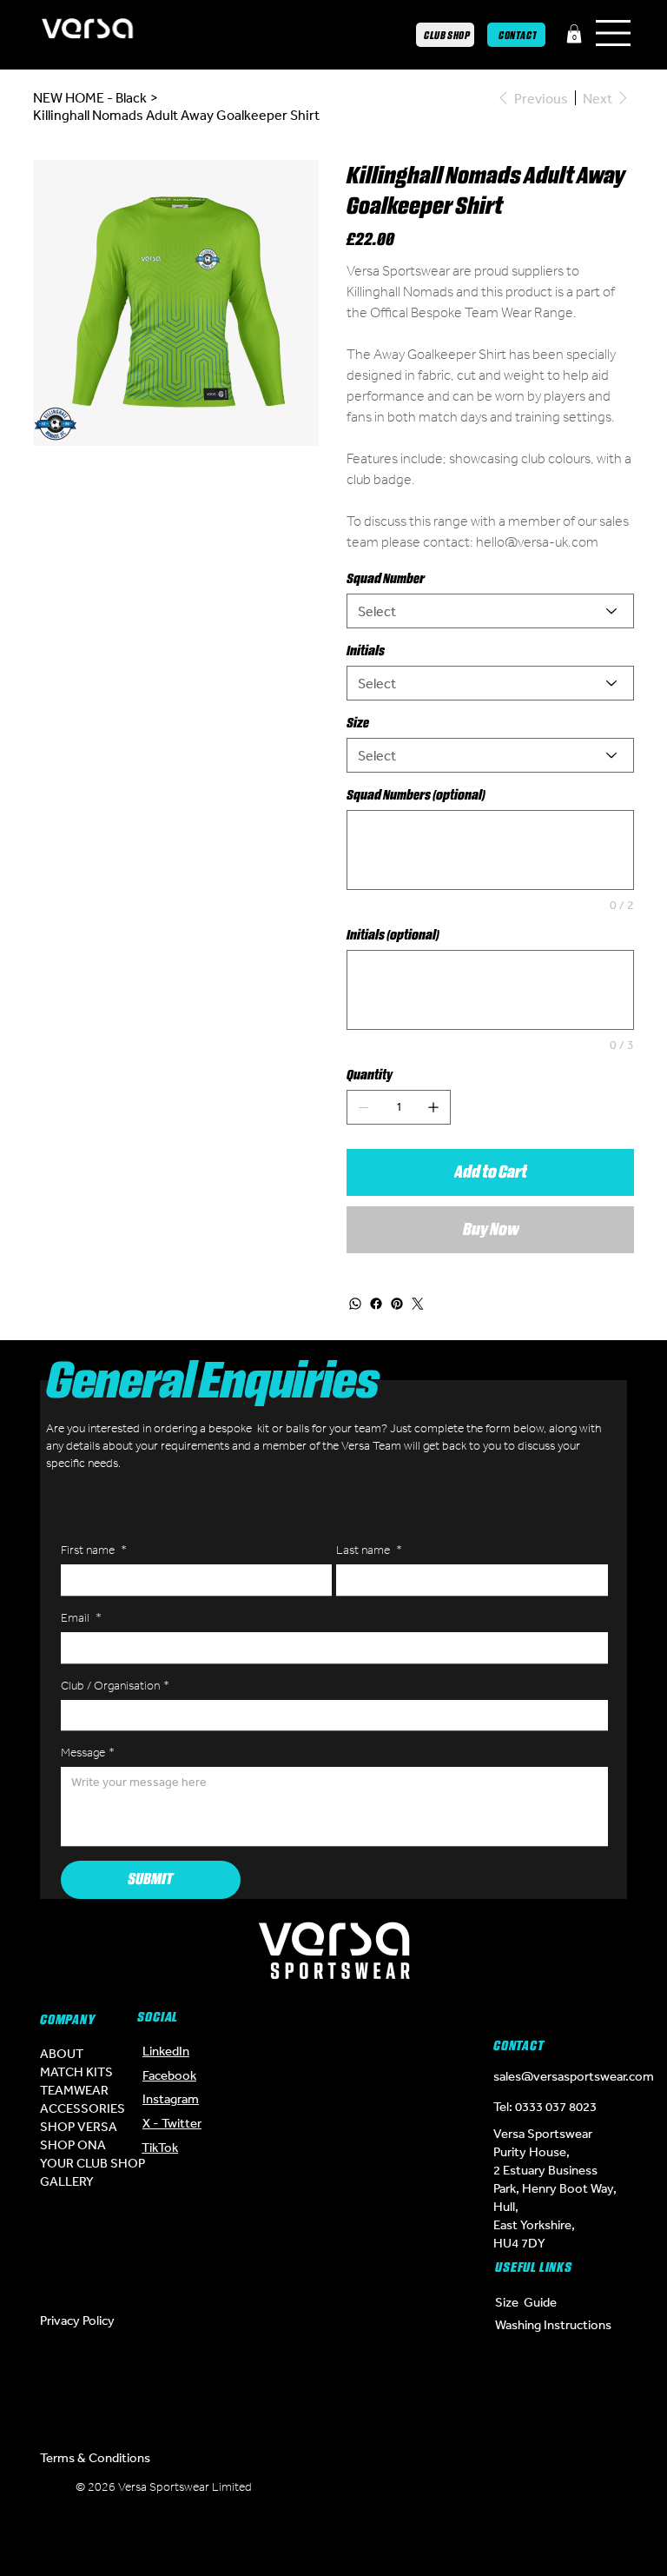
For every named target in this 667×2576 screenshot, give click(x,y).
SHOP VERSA (79, 2126)
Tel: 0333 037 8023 (545, 2106)
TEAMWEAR (74, 2090)
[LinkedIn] (281, 2537)
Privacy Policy (77, 2320)
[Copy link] (386, 2537)
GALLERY (67, 2181)
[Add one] (433, 1107)
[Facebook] (376, 1304)
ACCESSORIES (83, 2108)
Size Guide (526, 2302)
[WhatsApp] (355, 1304)
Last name (369, 1550)
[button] (574, 34)
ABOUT (62, 2053)
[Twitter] (418, 1304)
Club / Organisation (115, 1686)
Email (81, 1618)
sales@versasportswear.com (574, 2076)
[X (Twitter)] (333, 2493)
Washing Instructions (553, 2324)
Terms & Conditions (95, 2457)
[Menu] (614, 33)
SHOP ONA (73, 2144)
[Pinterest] (397, 1304)
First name (94, 1550)
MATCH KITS (76, 2071)
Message (88, 1753)
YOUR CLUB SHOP (92, 2163)
